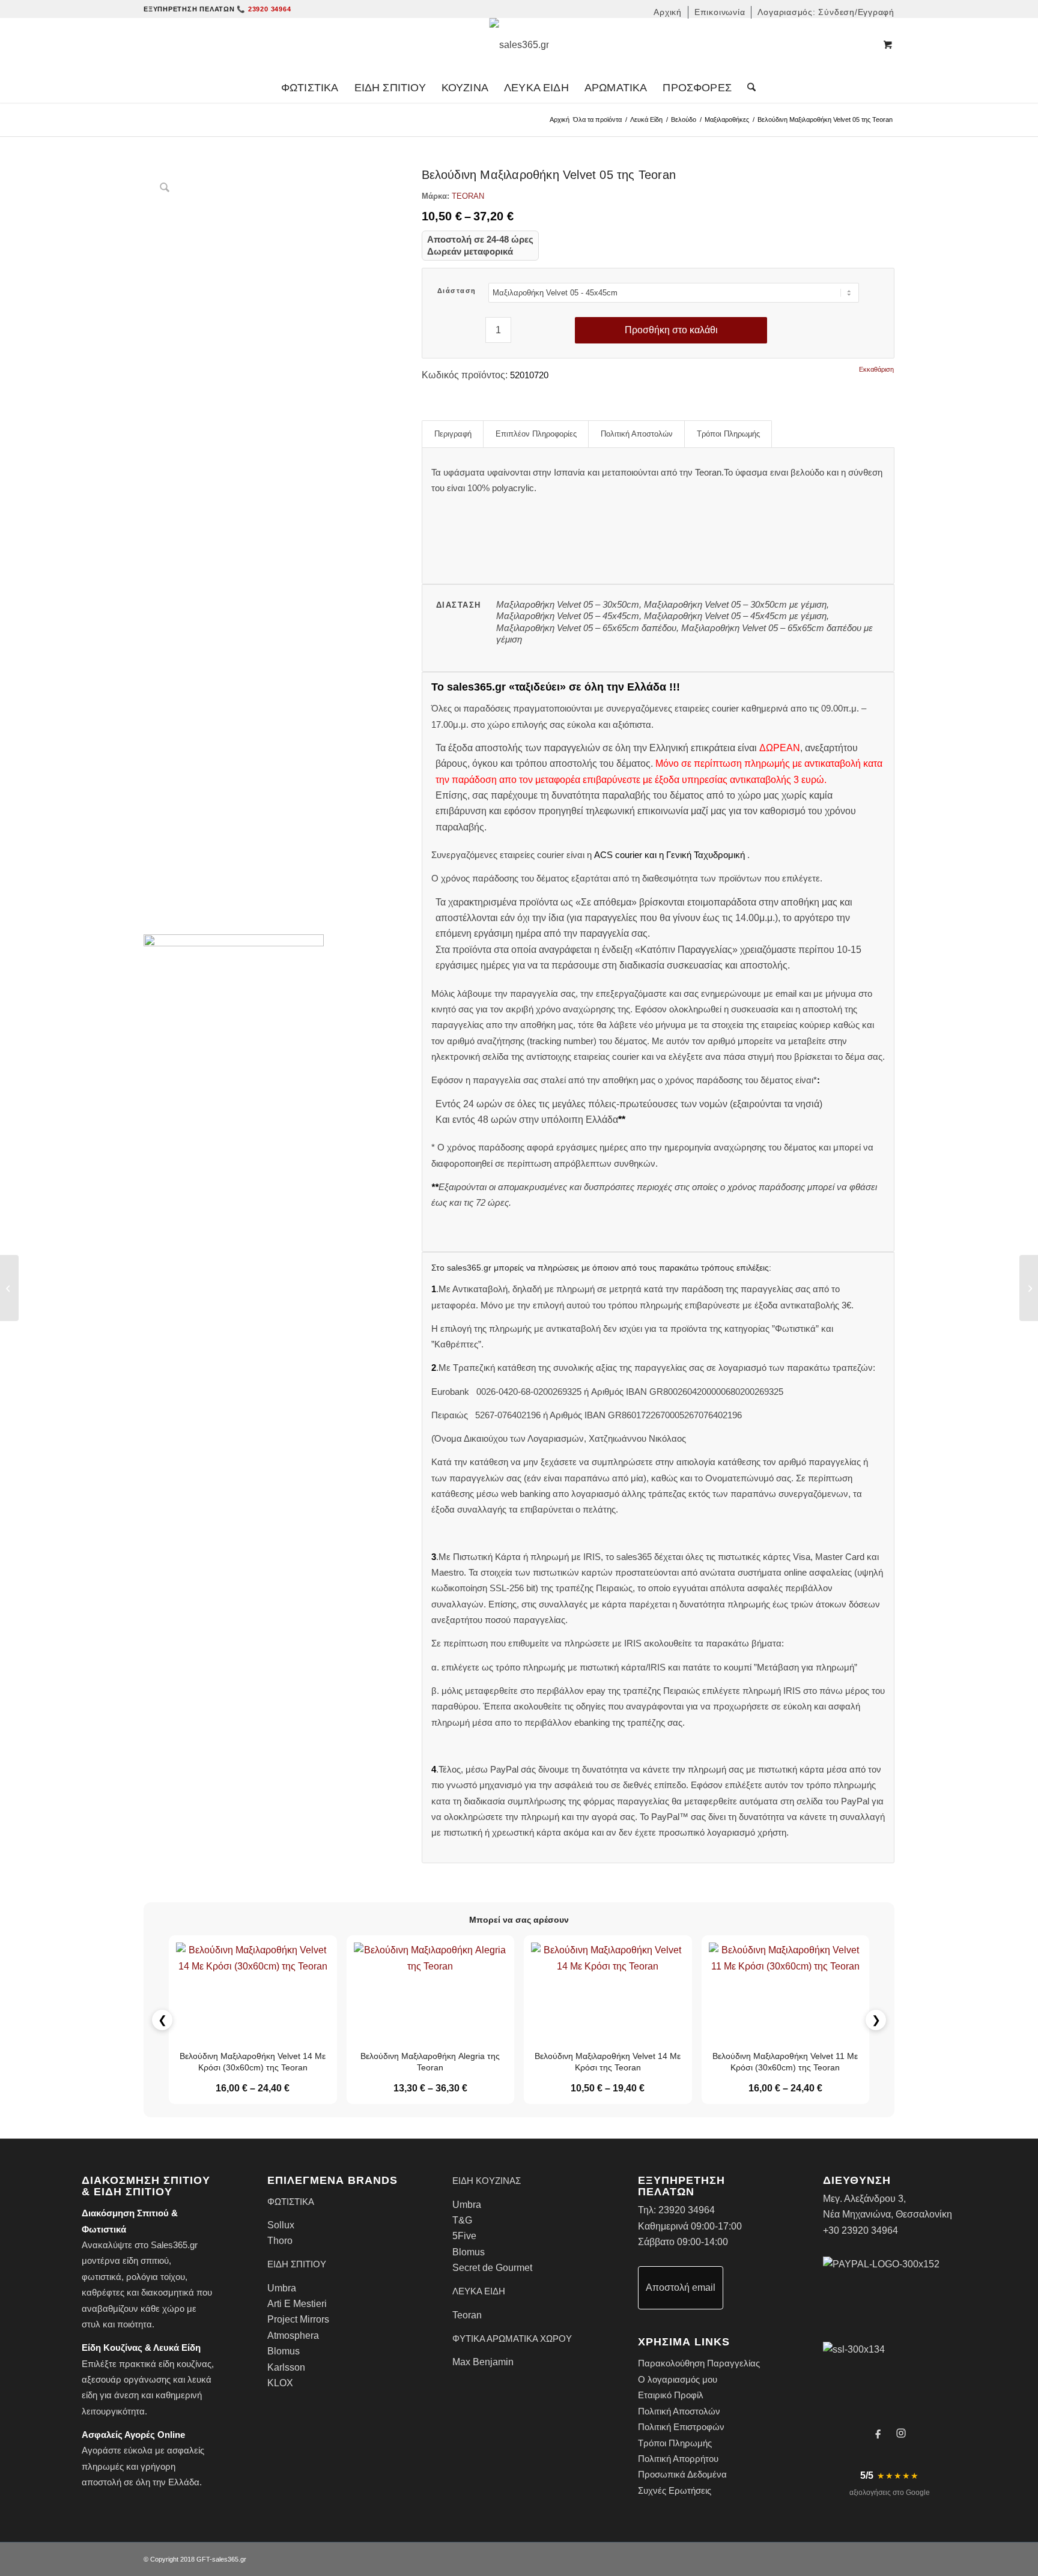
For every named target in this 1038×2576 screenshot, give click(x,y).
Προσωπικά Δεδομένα (682, 2474)
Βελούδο (684, 119)
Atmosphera (293, 2336)
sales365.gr (229, 2559)
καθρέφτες (103, 2292)
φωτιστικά (102, 2277)
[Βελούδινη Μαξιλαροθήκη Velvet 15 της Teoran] (1029, 1288)
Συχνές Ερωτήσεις (675, 2490)
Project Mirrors (298, 2319)
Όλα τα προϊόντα (597, 119)
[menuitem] (668, 12)
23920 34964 (687, 2210)
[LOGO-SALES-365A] (519, 45)
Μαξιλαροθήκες (727, 119)
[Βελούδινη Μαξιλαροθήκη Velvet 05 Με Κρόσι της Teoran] (9, 1288)
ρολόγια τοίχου (156, 2277)
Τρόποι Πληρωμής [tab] (728, 434)
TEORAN (468, 196)
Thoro (280, 2241)
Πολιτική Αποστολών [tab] (637, 434)
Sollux (281, 2225)
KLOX (280, 2383)
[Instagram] (901, 2433)
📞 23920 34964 (264, 9)
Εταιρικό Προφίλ (671, 2395)
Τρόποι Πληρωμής (675, 2443)
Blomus (284, 2351)
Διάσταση (457, 291)
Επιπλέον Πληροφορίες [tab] (536, 434)
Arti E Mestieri (297, 2304)
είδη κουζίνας (185, 2364)
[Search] (748, 88)
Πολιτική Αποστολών (679, 2411)
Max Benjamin (483, 2362)
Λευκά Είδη (646, 119)
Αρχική (560, 119)
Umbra (282, 2288)
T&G (462, 2220)
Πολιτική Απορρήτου (678, 2459)
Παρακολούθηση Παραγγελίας (699, 2363)
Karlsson (286, 2367)
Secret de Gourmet (492, 2268)
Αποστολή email (681, 2287)
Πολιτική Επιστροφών (681, 2427)
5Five (464, 2236)
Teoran (467, 2315)
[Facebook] (878, 2433)
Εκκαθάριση (876, 370)
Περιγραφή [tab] (453, 434)
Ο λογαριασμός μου (678, 2379)
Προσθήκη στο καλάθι (671, 330)
